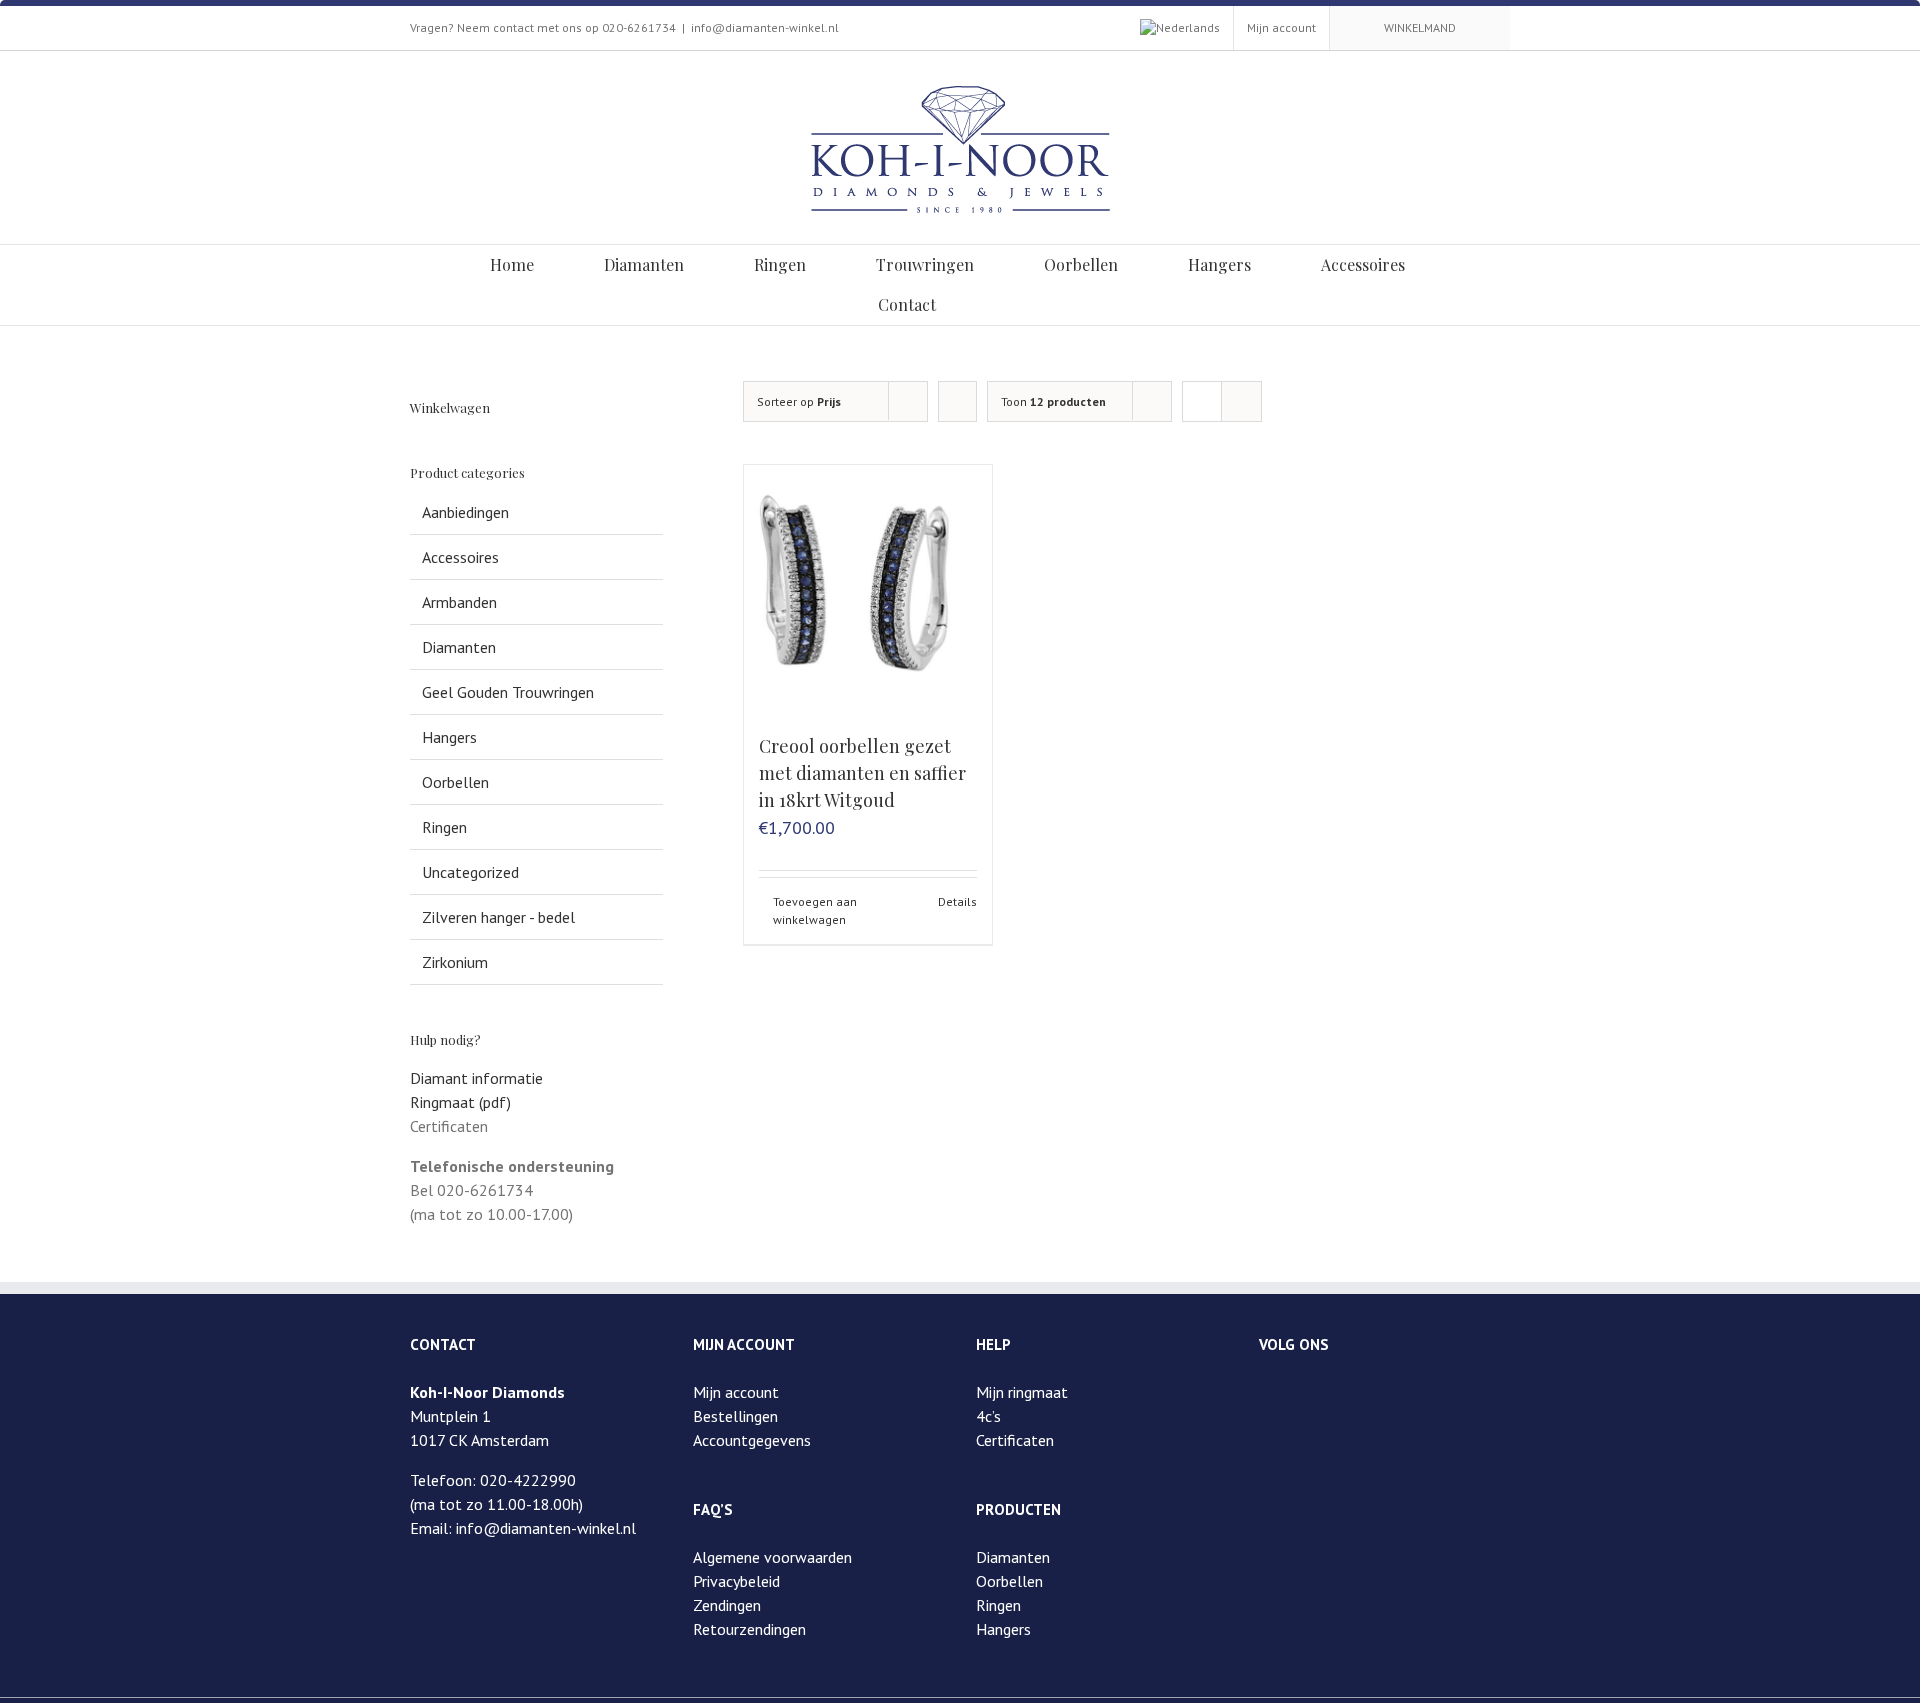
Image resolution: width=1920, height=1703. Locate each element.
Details (957, 901)
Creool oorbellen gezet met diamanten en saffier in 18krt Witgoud (862, 773)
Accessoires (460, 557)
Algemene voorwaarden (772, 1557)
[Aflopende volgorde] (957, 401)
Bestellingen (735, 1416)
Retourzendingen (749, 1629)
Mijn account (736, 1392)
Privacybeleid (736, 1581)
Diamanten (459, 647)
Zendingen (727, 1605)
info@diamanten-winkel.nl (765, 27)
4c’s (988, 1416)
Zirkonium (455, 962)
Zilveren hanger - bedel (498, 917)
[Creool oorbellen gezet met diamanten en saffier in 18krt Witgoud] (868, 589)
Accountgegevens (752, 1440)
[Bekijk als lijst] (1241, 401)
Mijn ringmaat (1022, 1392)
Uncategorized (470, 872)
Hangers (449, 737)
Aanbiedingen (465, 512)
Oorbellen (455, 782)
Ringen (444, 827)
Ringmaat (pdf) (460, 1102)
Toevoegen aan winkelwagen (815, 910)
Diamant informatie (476, 1078)
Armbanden (459, 602)
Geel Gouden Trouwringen (508, 692)
